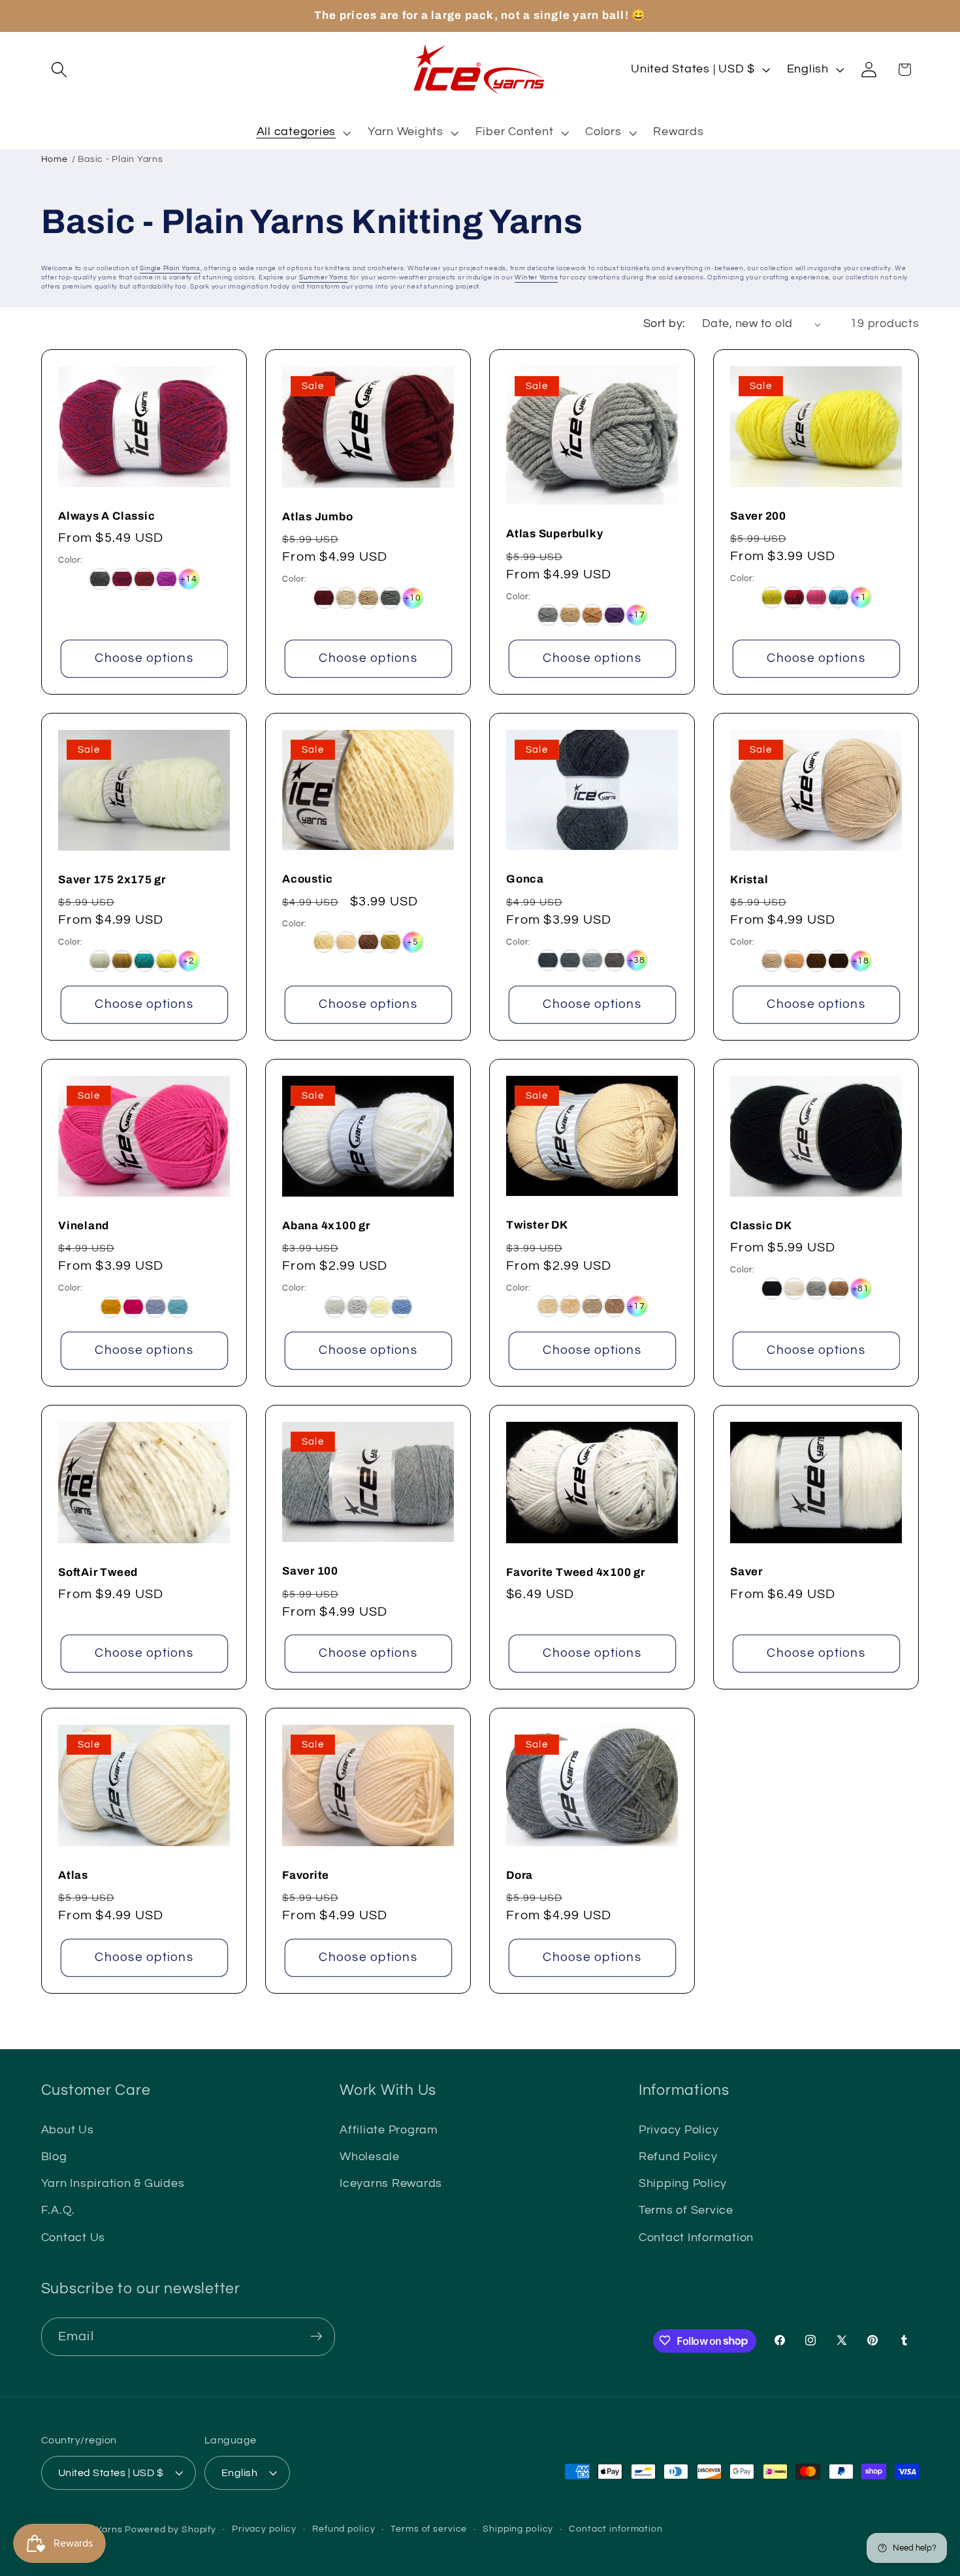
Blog (54, 2158)
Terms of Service (686, 2211)
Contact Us (73, 2238)
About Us (68, 2130)
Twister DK (537, 1225)
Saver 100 (310, 1571)
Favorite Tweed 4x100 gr (576, 1572)
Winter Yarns (536, 277)
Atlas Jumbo (318, 516)
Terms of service (429, 2529)
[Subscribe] (316, 2336)
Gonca (525, 879)
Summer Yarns (324, 277)
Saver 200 (758, 515)
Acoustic (308, 879)
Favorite (306, 1875)
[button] (59, 70)
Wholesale (370, 2158)
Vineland (84, 1226)
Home (55, 159)
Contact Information (696, 2238)
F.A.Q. (58, 2211)
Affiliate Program (389, 2130)
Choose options (144, 658)
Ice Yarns (101, 2530)
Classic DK (761, 1226)
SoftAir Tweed (98, 1572)
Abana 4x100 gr (326, 1226)
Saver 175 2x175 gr (112, 880)
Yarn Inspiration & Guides (113, 2184)
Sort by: (664, 324)
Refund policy (344, 2529)
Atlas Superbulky (554, 534)
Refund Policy (678, 2158)
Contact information (616, 2529)
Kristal (749, 880)
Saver (746, 1572)
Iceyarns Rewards (391, 2184)
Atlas (73, 1875)
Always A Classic (106, 515)
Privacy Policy (679, 2130)
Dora (520, 1875)
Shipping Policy (683, 2184)
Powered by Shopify (170, 2530)
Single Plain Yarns (170, 268)
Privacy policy (264, 2529)
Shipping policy (518, 2529)
